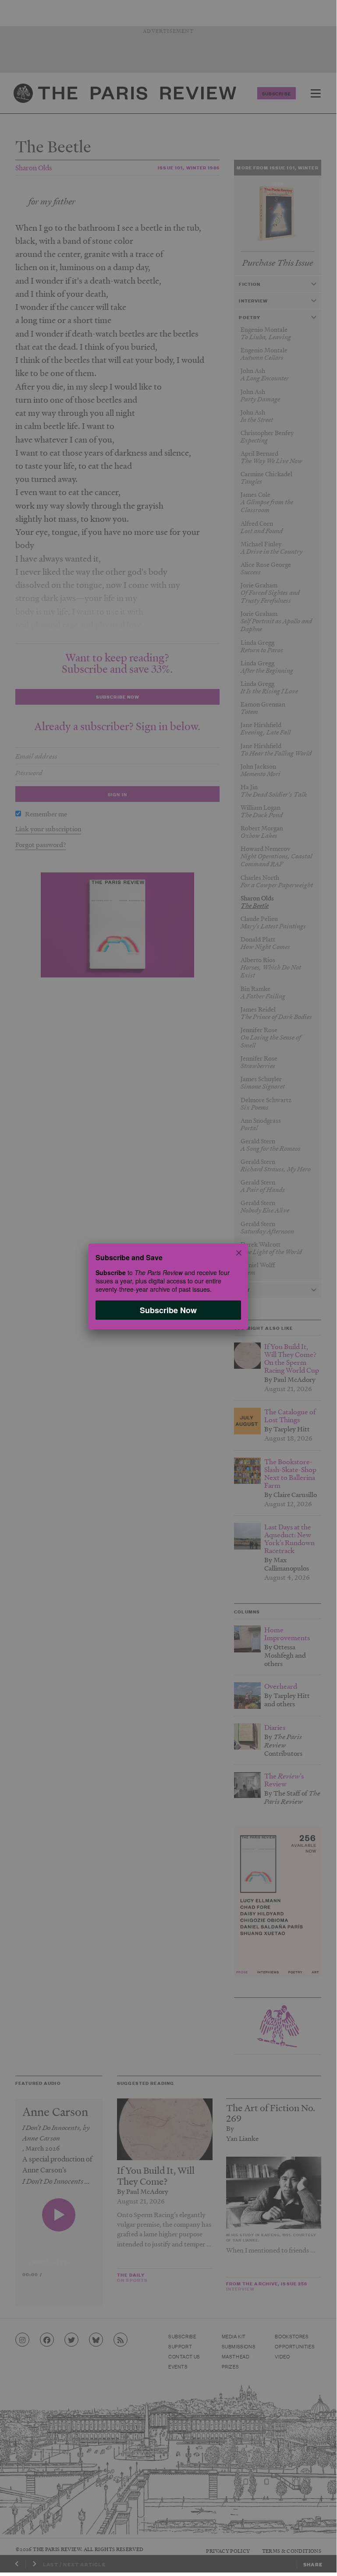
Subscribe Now (168, 1310)
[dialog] (168, 1286)
